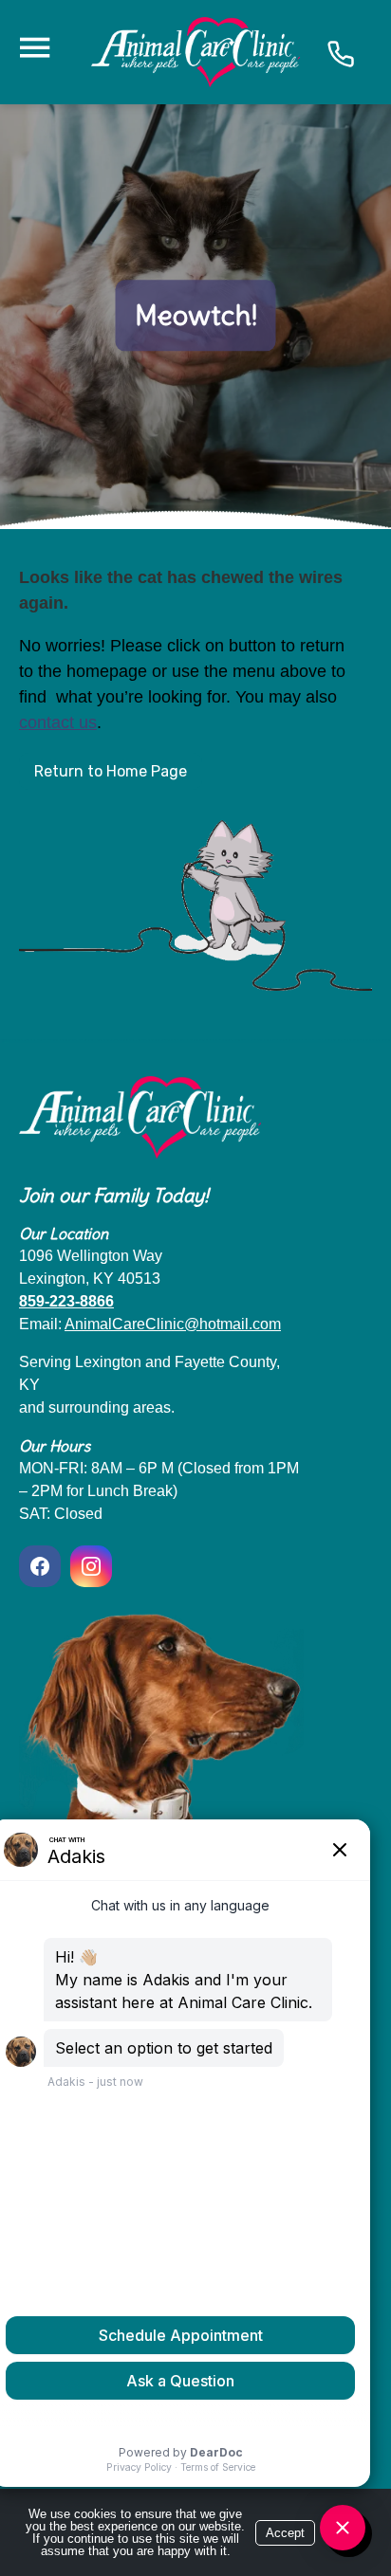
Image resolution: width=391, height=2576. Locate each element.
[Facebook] (42, 1566)
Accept (285, 2533)
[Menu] (34, 48)
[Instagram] (91, 1566)
